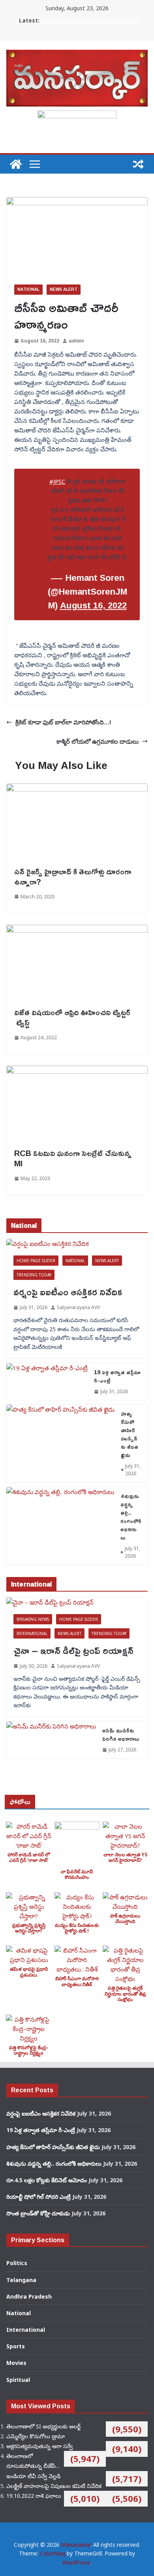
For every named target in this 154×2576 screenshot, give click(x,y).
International (32, 1633)
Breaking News (33, 1619)
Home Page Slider (36, 1261)
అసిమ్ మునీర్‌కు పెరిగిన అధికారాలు (121, 1734)
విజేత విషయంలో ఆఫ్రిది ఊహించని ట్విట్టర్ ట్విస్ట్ (72, 1017)
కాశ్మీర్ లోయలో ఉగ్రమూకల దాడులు (98, 741)
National (28, 289)
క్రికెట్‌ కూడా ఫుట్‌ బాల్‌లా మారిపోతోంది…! (63, 722)
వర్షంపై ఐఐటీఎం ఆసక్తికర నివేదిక (68, 1292)
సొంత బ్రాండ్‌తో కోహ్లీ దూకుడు (38, 2213)
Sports (16, 2346)
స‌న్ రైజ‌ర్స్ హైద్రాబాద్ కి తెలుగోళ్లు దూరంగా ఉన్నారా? (73, 876)
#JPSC (57, 481)
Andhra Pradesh (29, 2296)
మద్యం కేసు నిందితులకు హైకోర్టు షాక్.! (77, 1928)
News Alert (64, 289)
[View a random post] (138, 164)
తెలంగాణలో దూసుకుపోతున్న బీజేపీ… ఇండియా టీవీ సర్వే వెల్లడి (33, 2466)
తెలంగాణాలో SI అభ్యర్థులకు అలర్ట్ (43, 2426)
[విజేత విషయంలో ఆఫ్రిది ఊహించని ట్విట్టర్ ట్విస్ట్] (77, 930)
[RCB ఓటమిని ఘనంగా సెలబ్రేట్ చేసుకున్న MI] (77, 1070)
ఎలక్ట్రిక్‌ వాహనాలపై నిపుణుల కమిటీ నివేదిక (54, 2486)
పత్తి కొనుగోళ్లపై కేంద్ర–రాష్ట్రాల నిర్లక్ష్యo (29, 2050)
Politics (17, 2263)
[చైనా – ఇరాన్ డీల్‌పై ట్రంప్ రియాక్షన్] (77, 1602)
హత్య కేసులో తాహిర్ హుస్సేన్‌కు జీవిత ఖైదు (130, 1434)
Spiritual (18, 2380)
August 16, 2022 (93, 605)
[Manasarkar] (16, 164)
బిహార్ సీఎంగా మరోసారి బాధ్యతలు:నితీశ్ (77, 1981)
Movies (16, 2363)
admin (76, 341)
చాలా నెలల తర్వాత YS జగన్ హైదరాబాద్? (125, 1857)
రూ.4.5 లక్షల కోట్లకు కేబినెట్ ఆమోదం (47, 2180)
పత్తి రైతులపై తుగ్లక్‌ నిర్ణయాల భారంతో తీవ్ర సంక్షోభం (125, 1994)
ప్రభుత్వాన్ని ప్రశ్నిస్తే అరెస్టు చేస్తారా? (29, 1928)
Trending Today (34, 1275)
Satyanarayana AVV (78, 1307)
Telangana (21, 2280)
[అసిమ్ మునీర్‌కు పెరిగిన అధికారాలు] (51, 1740)
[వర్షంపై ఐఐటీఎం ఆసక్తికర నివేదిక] (77, 1244)
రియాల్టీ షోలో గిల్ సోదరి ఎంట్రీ (38, 2197)
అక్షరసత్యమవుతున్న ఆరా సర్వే (39, 2446)
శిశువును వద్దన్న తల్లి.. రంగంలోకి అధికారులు (131, 1517)
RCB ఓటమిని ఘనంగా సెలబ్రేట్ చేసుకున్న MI (73, 1158)
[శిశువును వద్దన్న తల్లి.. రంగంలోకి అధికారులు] (60, 1526)
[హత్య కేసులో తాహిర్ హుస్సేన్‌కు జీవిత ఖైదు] (60, 1443)
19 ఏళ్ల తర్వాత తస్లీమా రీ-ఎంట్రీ (117, 1376)
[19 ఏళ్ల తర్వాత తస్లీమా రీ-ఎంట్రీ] (47, 1382)
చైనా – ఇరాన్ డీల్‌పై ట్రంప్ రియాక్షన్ (73, 1650)
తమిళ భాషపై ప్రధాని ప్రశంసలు (29, 1972)
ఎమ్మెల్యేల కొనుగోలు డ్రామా (36, 2436)
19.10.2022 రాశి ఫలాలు (34, 2496)
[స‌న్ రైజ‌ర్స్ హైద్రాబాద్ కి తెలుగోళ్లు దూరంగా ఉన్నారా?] (77, 788)
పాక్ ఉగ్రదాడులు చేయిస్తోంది (125, 1918)
